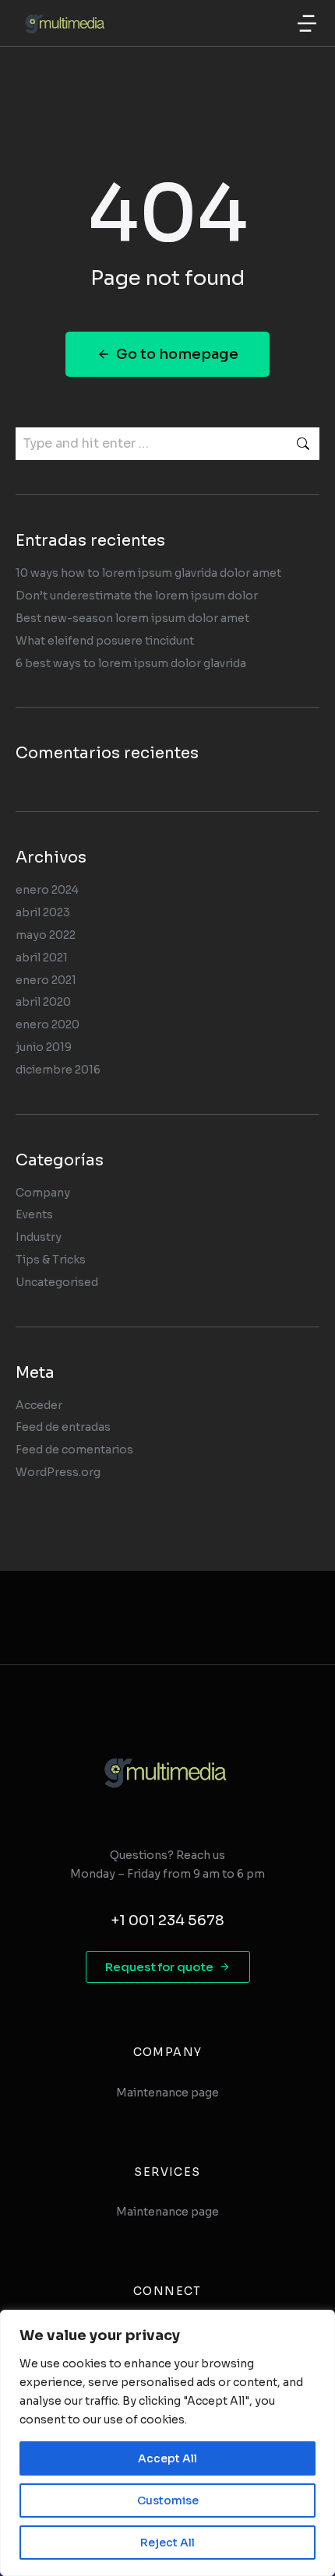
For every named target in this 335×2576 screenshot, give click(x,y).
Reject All (167, 2543)
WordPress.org (58, 1472)
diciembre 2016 (58, 1070)
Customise (168, 2500)
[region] (167, 2443)
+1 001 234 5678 (167, 1921)
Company (43, 1193)
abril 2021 (42, 958)
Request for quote (159, 1967)
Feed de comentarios (74, 1450)
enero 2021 (46, 980)
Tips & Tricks (51, 1260)
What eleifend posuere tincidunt (105, 641)
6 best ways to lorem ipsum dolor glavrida (131, 663)
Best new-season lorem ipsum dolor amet (132, 618)
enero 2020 (48, 1024)
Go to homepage (177, 354)
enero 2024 (47, 890)
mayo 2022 (46, 935)
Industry (39, 1237)
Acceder (39, 1405)
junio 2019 (44, 1047)
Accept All (167, 2458)
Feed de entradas (63, 1427)
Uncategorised (57, 1282)
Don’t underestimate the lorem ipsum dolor (137, 596)
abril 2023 (43, 912)
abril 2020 (43, 1002)
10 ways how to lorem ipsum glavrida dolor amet (148, 573)
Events (34, 1214)
